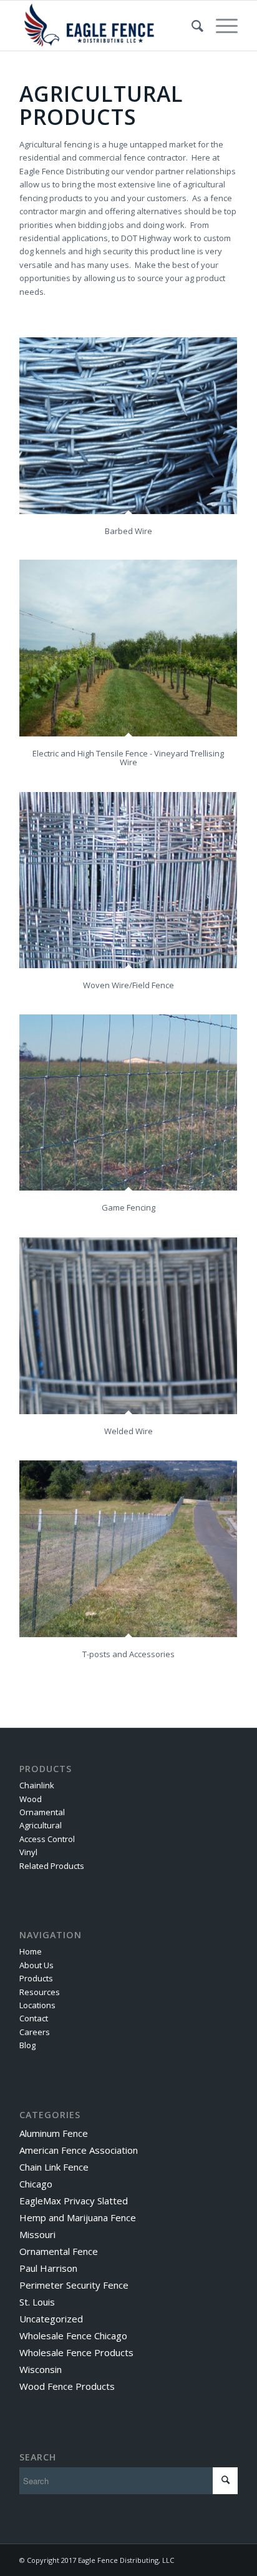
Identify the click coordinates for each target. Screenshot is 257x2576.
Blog (27, 2045)
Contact (34, 2018)
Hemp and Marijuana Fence (78, 2217)
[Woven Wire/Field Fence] (128, 880)
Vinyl (28, 1852)
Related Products (52, 1866)
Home (31, 1951)
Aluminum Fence (54, 2133)
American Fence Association (79, 2150)
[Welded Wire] (128, 1326)
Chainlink (37, 1785)
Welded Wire (128, 1431)
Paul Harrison (48, 2268)
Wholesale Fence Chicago (73, 2336)
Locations (37, 2005)
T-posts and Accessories (128, 1654)
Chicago (36, 2184)
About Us (36, 1965)
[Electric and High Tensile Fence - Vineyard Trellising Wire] (128, 648)
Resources (40, 1992)
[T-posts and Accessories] (128, 1549)
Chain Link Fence (54, 2167)
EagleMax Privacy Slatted (74, 2201)
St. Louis (37, 2302)
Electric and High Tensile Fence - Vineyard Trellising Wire (128, 758)
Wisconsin (41, 2369)
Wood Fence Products (67, 2386)
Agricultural (41, 1825)
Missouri (37, 2234)
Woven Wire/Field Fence (128, 985)
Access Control (47, 1839)
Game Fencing (128, 1207)
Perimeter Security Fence (74, 2285)
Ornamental (42, 1812)
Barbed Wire (128, 531)
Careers (35, 2032)
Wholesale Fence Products (76, 2352)
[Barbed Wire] (128, 426)
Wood (31, 1799)
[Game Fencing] (128, 1102)
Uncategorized (51, 2319)
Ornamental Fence (59, 2251)
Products (36, 1978)
